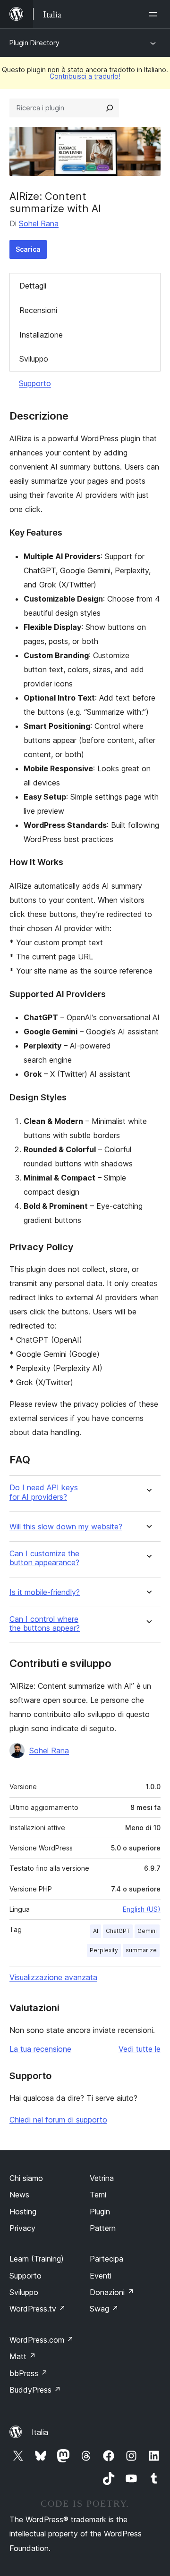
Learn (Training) (37, 2259)
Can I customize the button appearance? (44, 1558)
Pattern (103, 2228)
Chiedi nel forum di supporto (58, 2120)
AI (96, 1931)
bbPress (29, 2373)
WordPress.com (42, 2340)
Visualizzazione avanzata (53, 1977)
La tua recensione (40, 2049)
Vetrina (102, 2178)
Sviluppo (34, 359)
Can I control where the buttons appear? (45, 1624)
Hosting (23, 2212)
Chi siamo (26, 2178)
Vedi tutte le (140, 2049)
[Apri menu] (155, 14)
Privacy (22, 2228)
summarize (141, 1950)
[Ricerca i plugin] (110, 108)
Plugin (100, 2212)
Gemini (147, 1931)
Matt (23, 2356)
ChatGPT (118, 1931)
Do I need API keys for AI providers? (44, 1492)
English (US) (142, 1909)
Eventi (101, 2276)
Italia (40, 2432)
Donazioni (112, 2292)
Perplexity (104, 1950)
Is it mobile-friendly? (45, 1592)
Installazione (41, 335)
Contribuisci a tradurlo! (85, 76)
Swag (104, 2309)
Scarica (28, 249)
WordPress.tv (38, 2309)
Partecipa (106, 2259)
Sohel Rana (39, 223)
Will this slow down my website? (66, 1527)
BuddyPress (35, 2390)
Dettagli (33, 286)
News (19, 2195)
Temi (98, 2195)
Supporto (35, 383)
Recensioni (38, 310)
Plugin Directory (34, 43)
